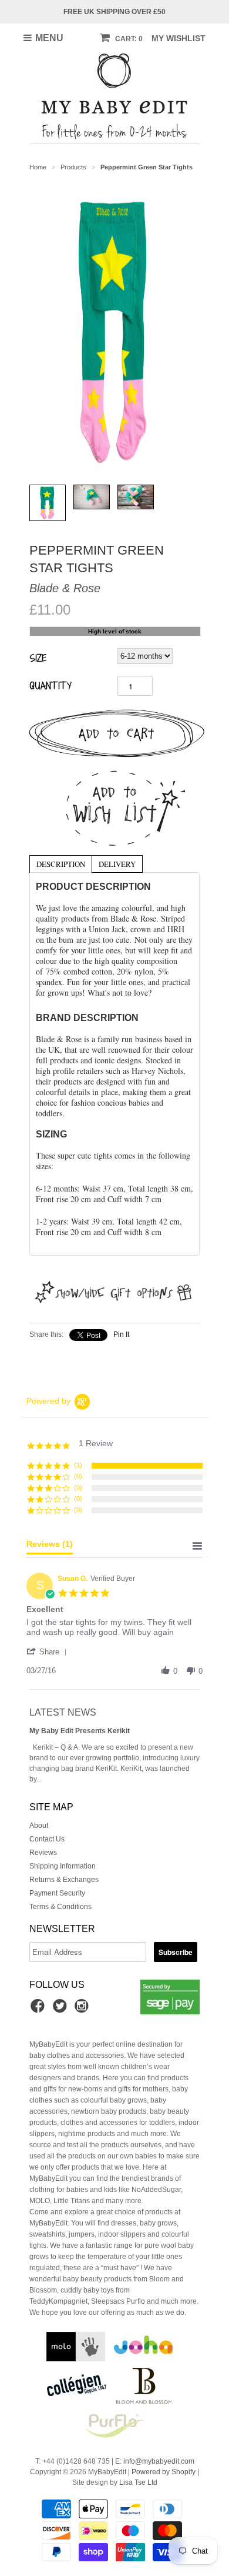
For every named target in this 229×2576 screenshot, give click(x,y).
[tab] (60, 863)
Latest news (63, 1712)
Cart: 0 (128, 39)
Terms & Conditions (60, 1907)
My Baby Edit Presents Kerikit (80, 1731)
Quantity (50, 685)
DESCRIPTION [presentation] (61, 864)
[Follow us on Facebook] (39, 2010)
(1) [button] (78, 1465)
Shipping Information (63, 1866)
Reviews (43, 1853)
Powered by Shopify (164, 2472)
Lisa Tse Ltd (138, 2482)
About (39, 1826)
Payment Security (57, 1893)
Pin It (121, 1334)
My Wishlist (179, 38)
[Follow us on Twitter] (62, 2010)
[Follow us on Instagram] (83, 2010)
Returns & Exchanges (64, 1880)
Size (38, 658)
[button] (49, 1651)
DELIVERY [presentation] (117, 864)
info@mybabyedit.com (159, 2461)
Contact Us (47, 1839)
